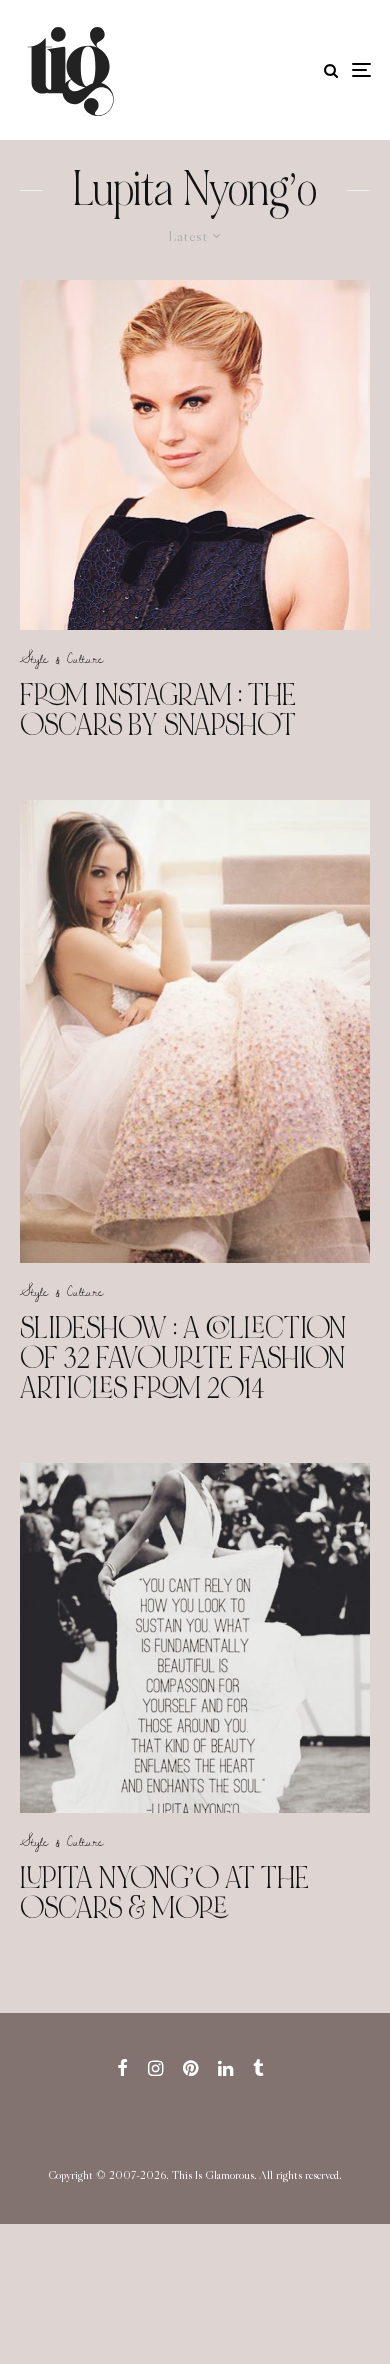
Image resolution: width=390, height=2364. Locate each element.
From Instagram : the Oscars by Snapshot (158, 710)
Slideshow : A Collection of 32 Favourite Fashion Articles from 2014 (183, 1358)
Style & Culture (61, 658)
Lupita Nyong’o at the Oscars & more (164, 1893)
